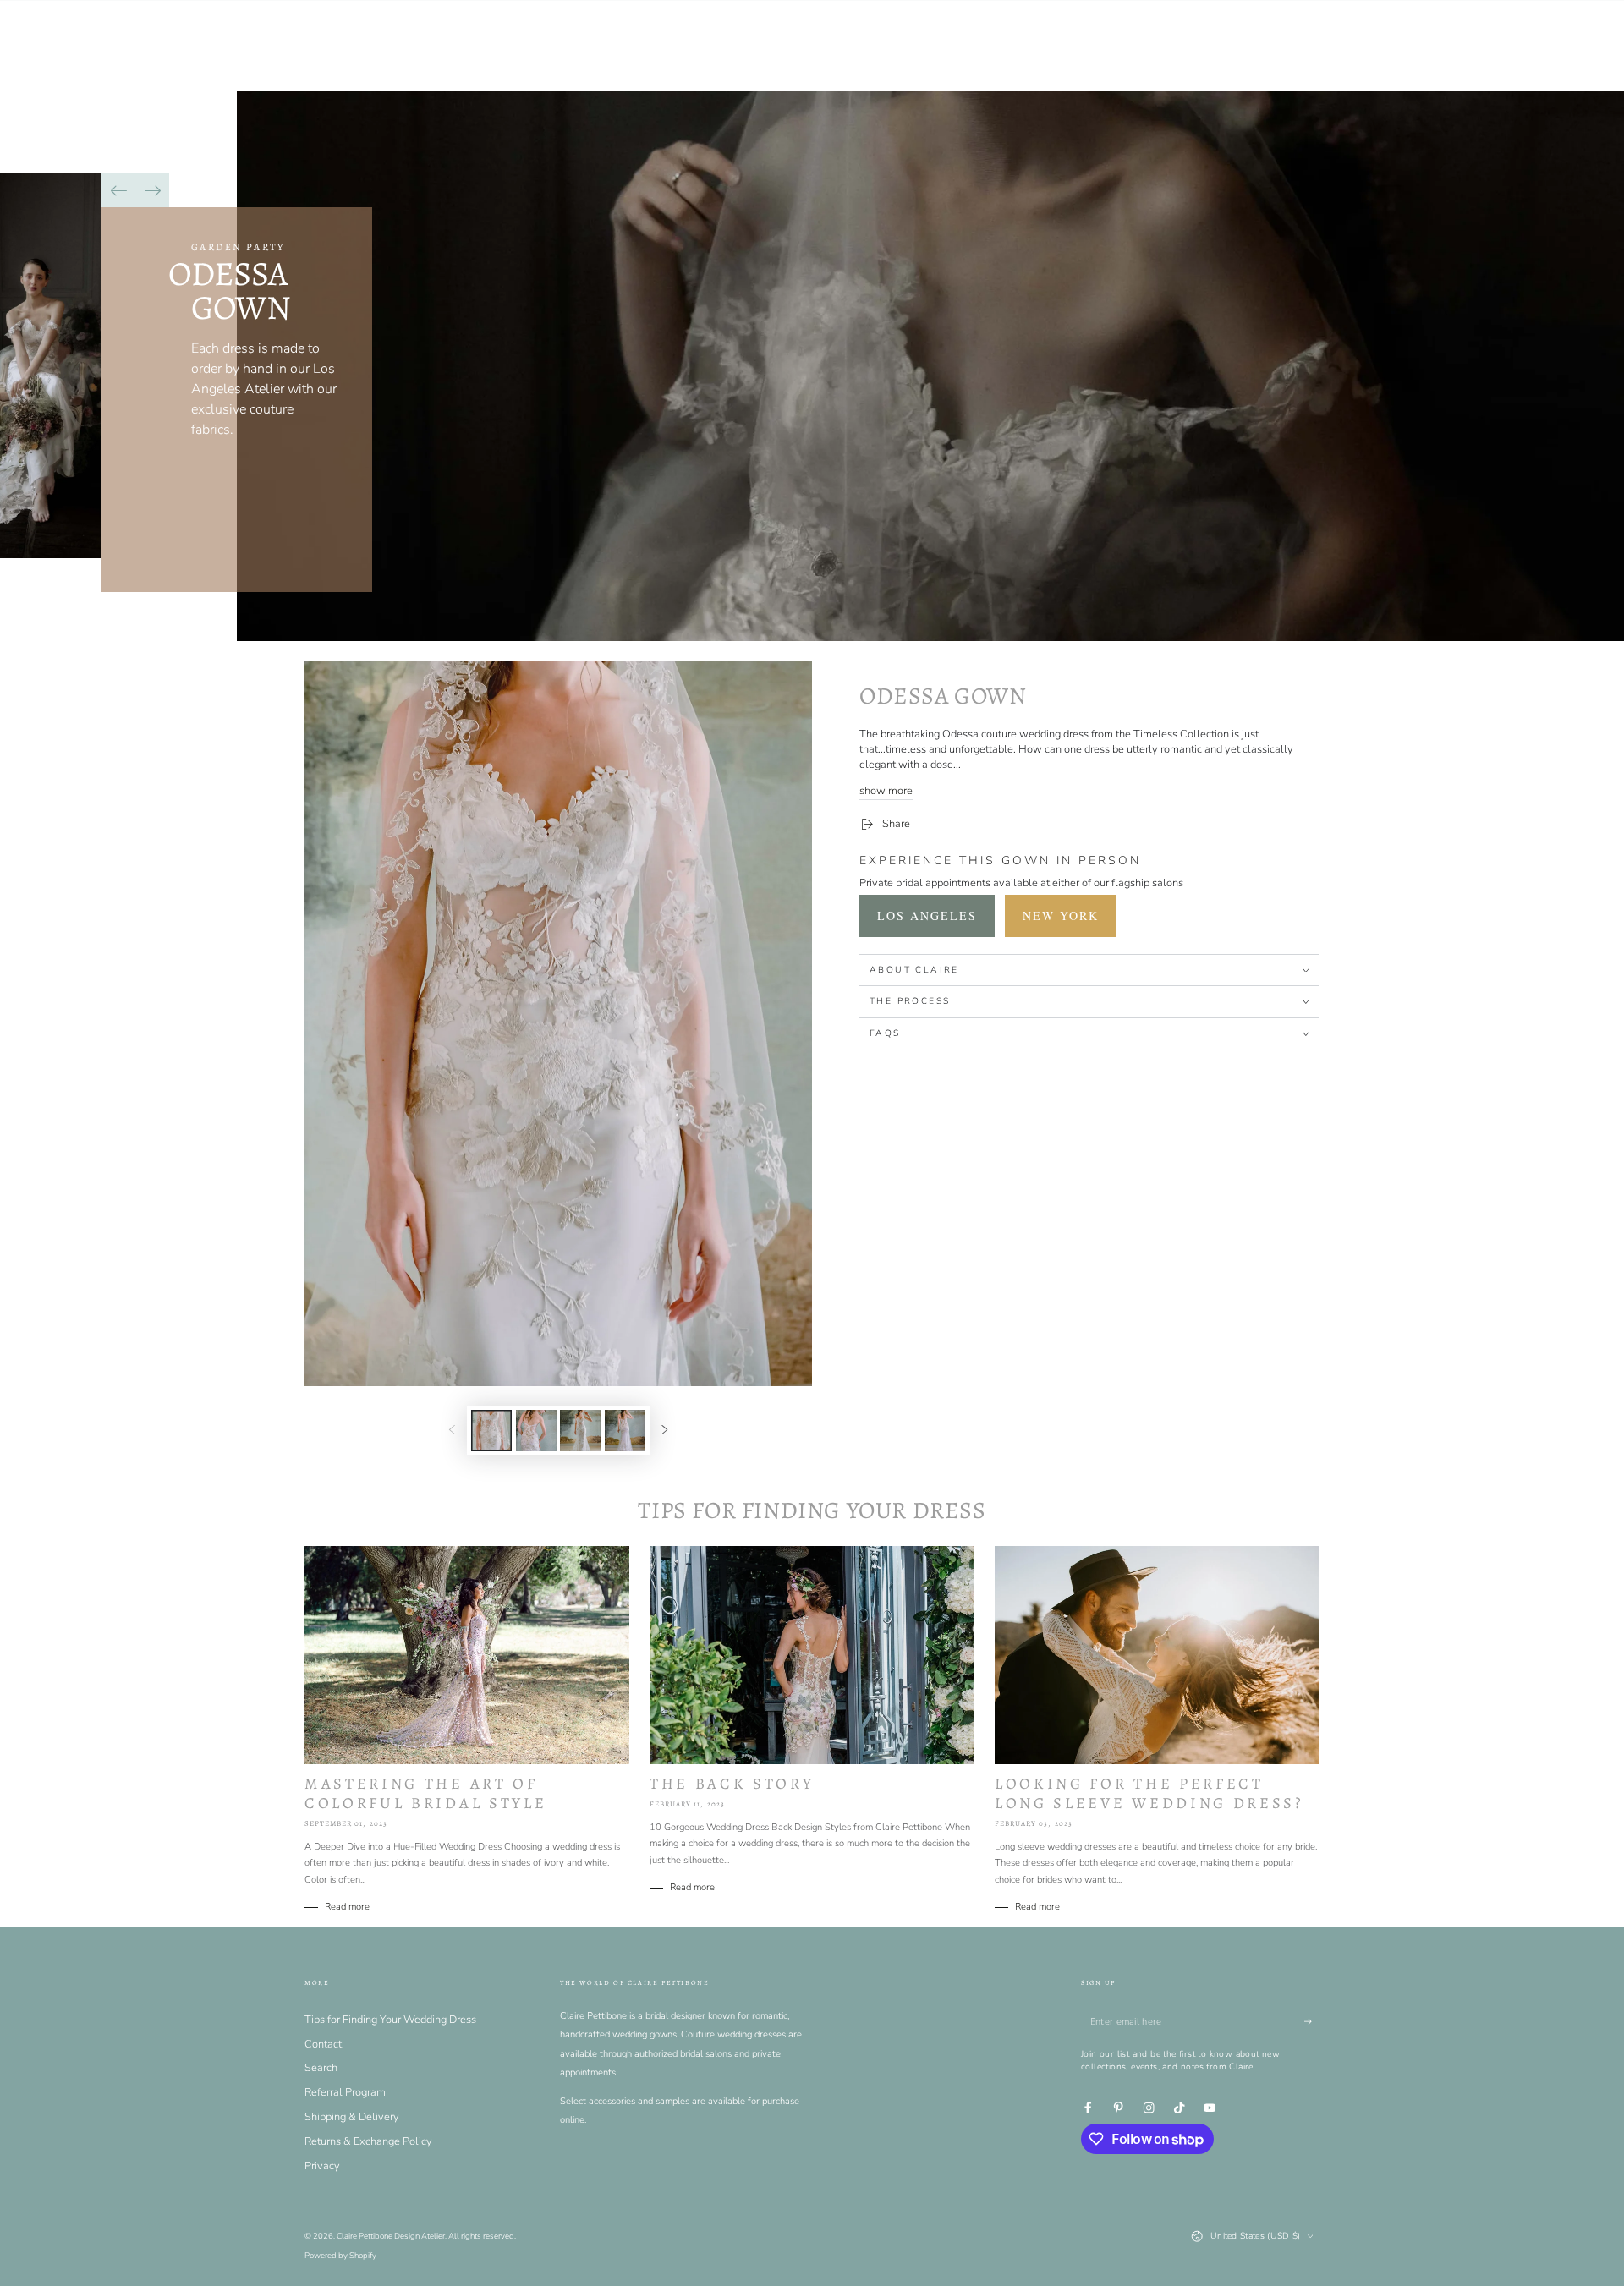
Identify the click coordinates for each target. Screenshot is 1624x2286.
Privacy (322, 2166)
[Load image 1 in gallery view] (491, 1431)
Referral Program (345, 2092)
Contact (323, 2044)
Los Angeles (927, 915)
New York (1061, 915)
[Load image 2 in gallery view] (536, 1431)
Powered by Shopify (340, 2255)
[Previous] (118, 190)
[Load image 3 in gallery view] (580, 1431)
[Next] (152, 190)
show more (886, 791)
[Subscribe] (1312, 2022)
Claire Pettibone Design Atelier (391, 2236)
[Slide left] (452, 1431)
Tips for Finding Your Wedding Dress (390, 2020)
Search (321, 2068)
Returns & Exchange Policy (368, 2141)
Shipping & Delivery (352, 2117)
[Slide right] (664, 1431)
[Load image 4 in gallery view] (625, 1431)
